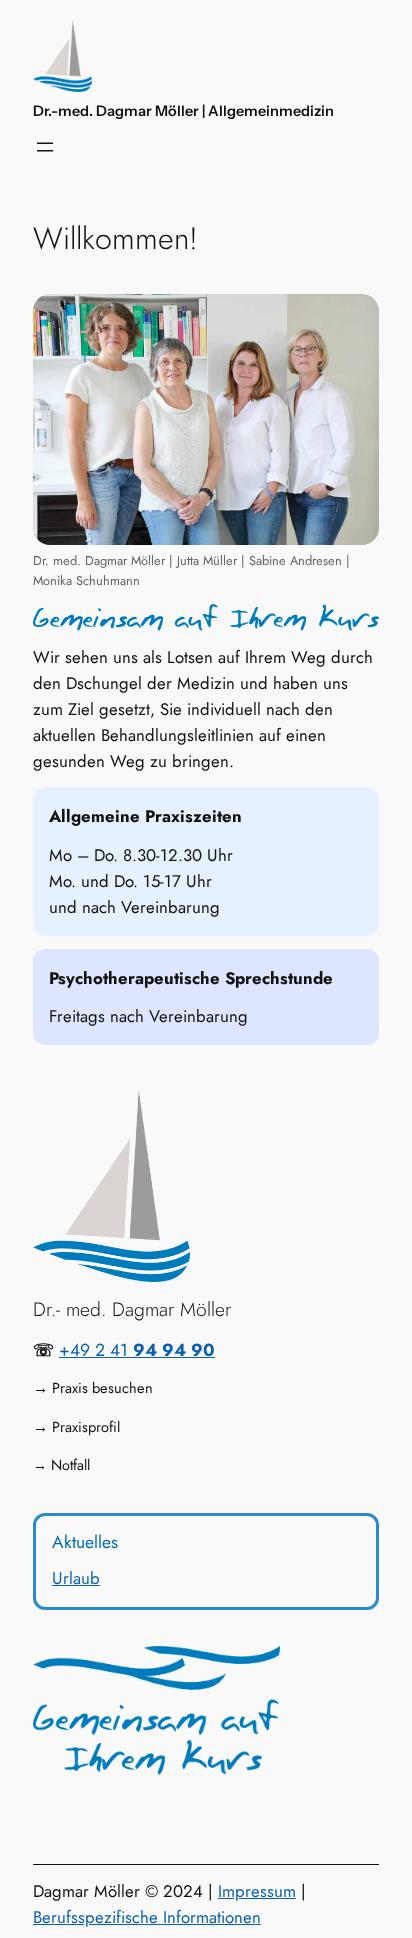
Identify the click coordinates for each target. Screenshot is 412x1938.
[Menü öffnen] (45, 147)
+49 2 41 (137, 1350)
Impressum (257, 1891)
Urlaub (76, 1578)
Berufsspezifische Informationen (147, 1917)
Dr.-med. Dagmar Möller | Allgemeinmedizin (183, 111)
